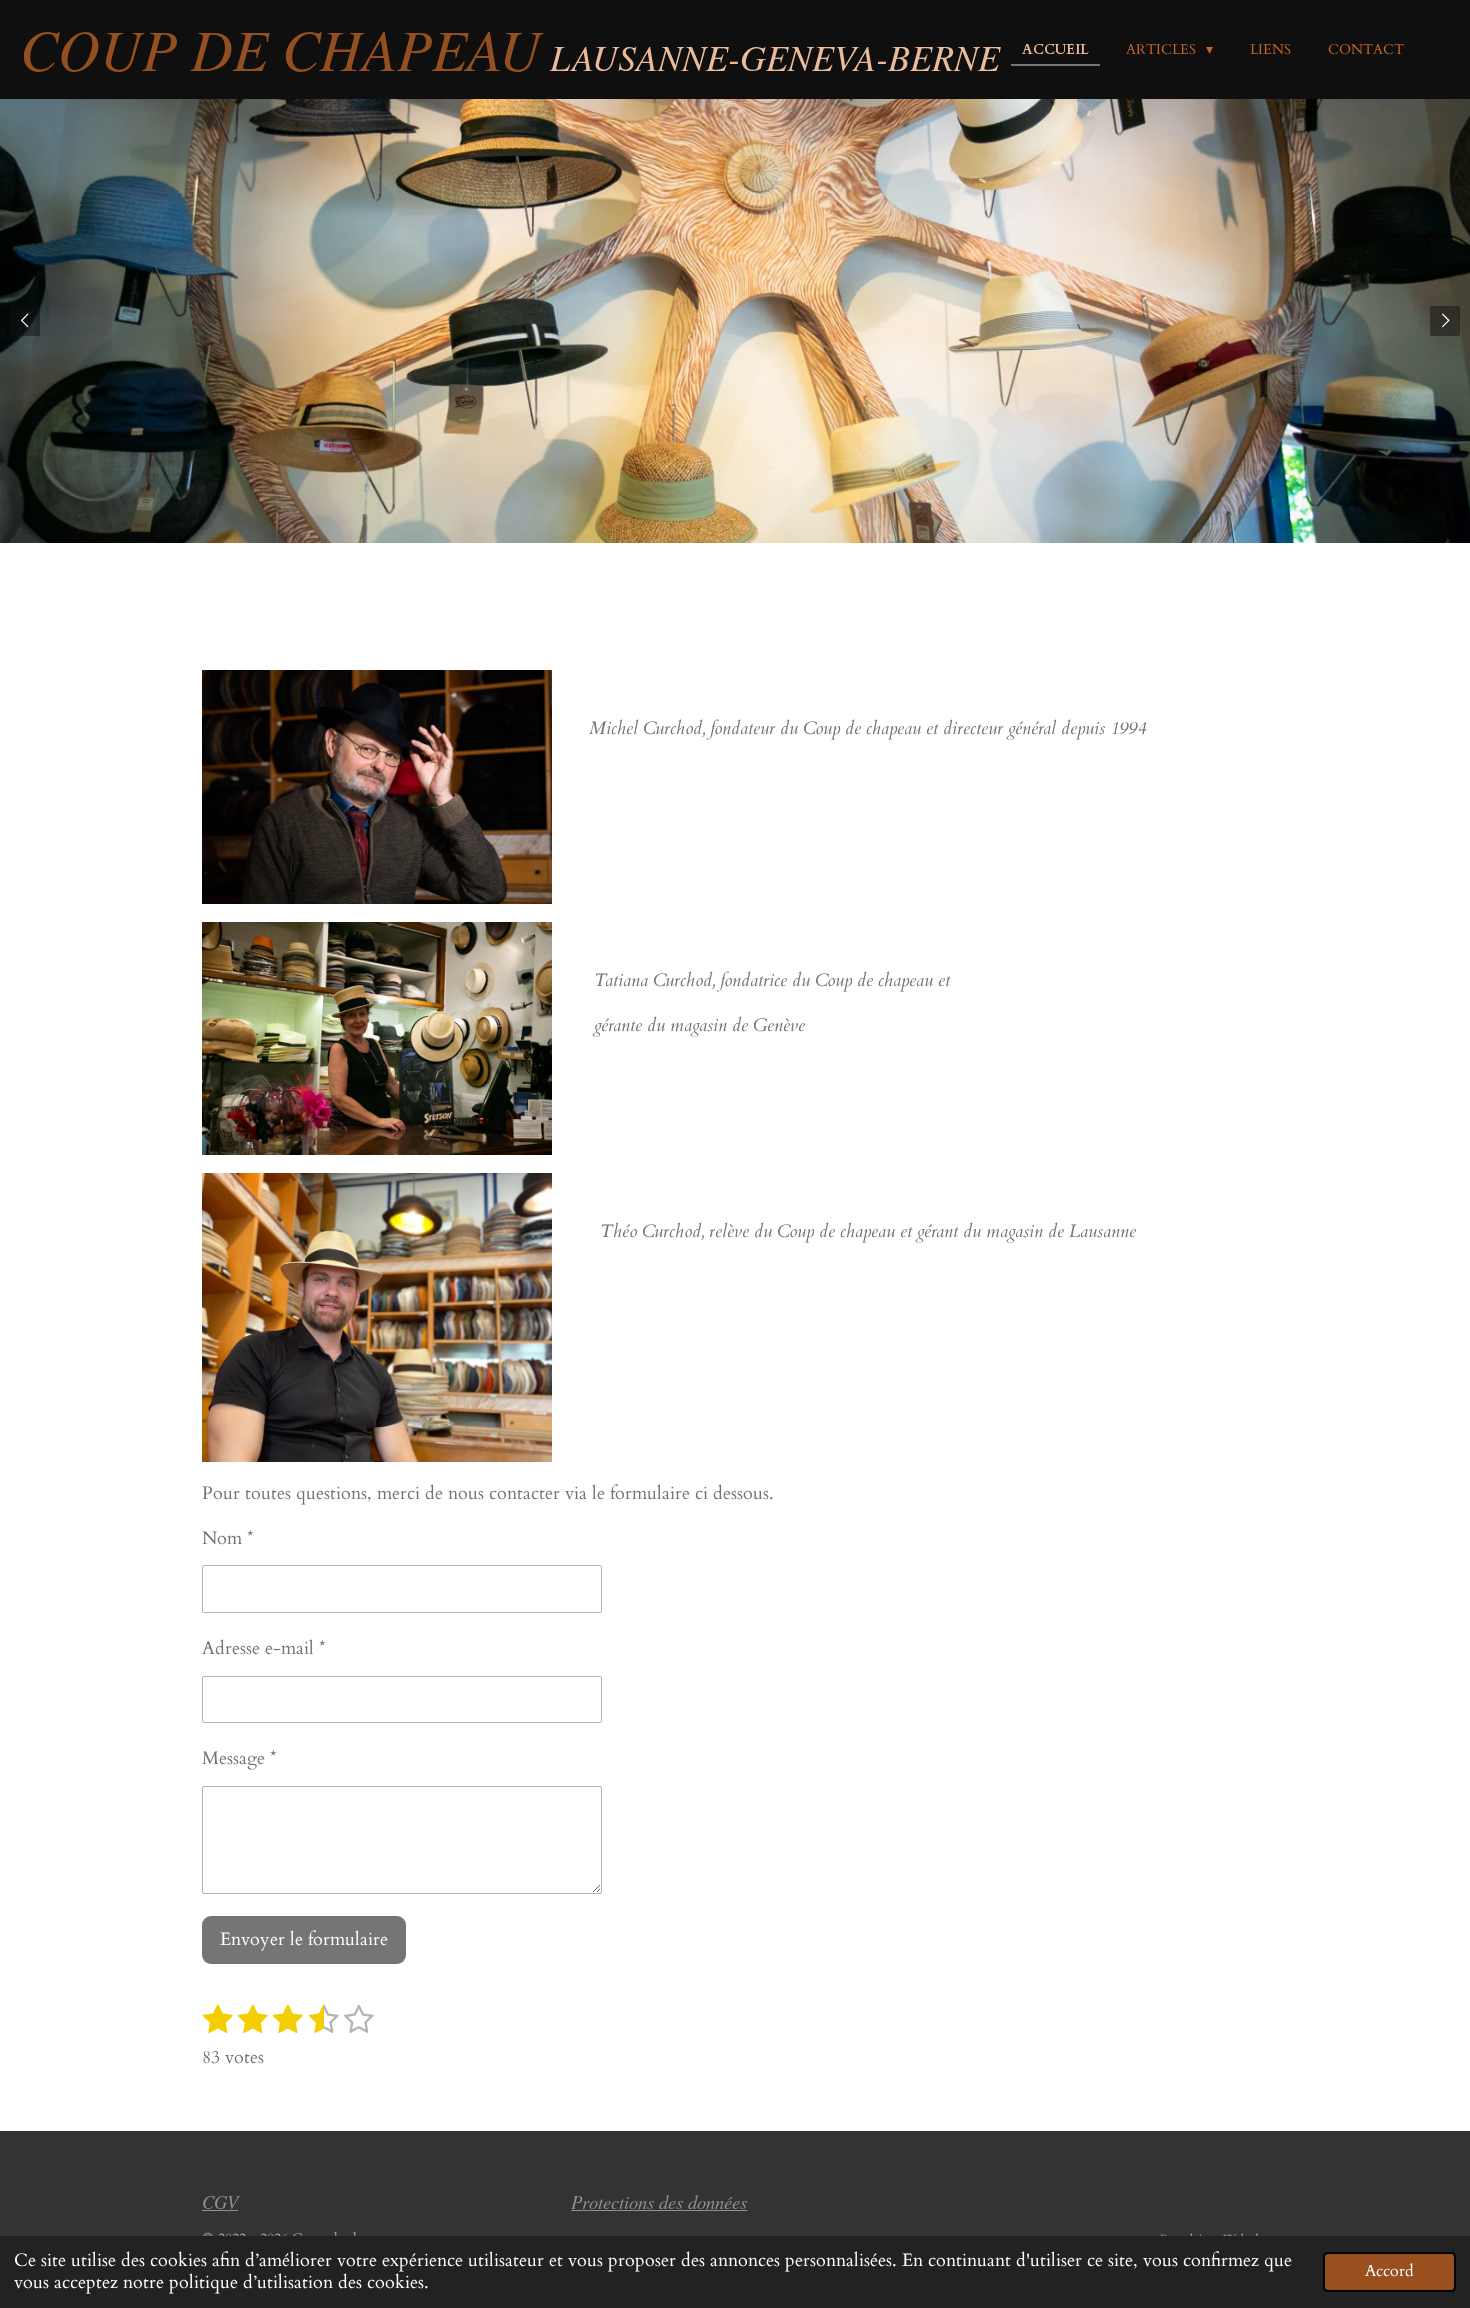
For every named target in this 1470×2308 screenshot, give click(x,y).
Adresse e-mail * (264, 1648)
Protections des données (659, 2201)
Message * (239, 1758)
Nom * (228, 1538)
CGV (220, 2201)
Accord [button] (1389, 2271)
